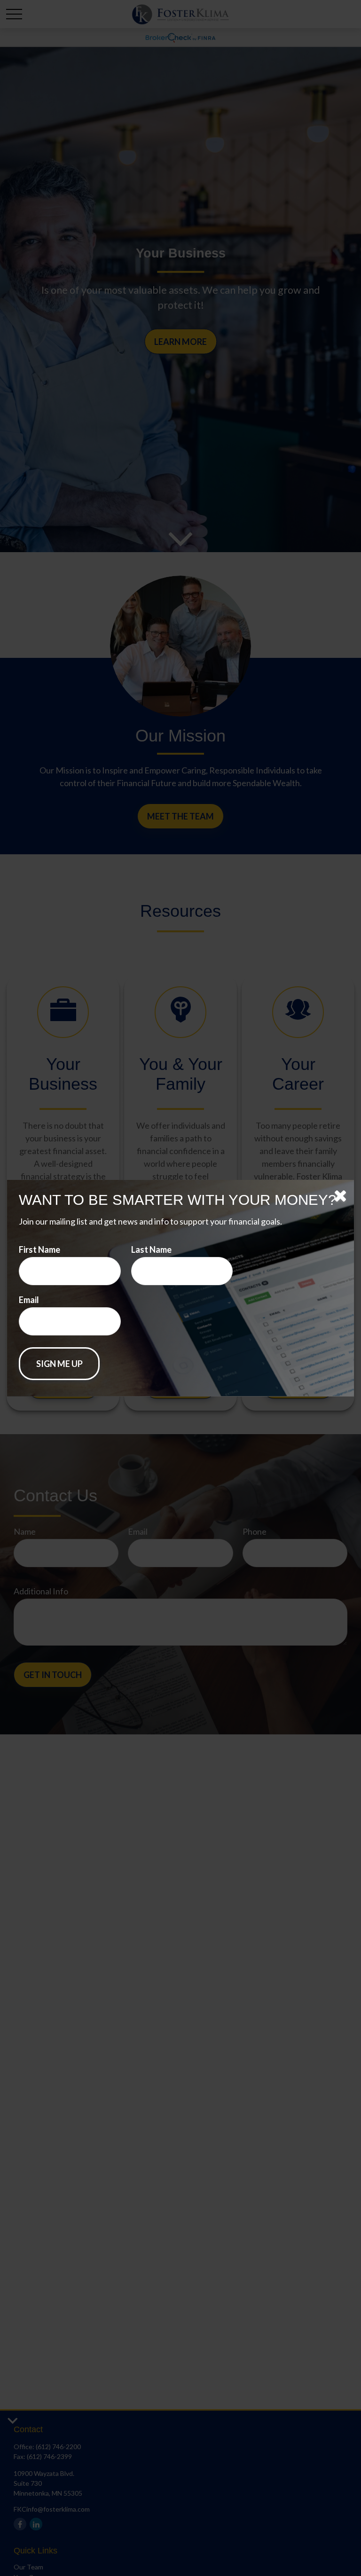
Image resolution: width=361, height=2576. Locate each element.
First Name (39, 1249)
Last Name (151, 1249)
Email (29, 1300)
